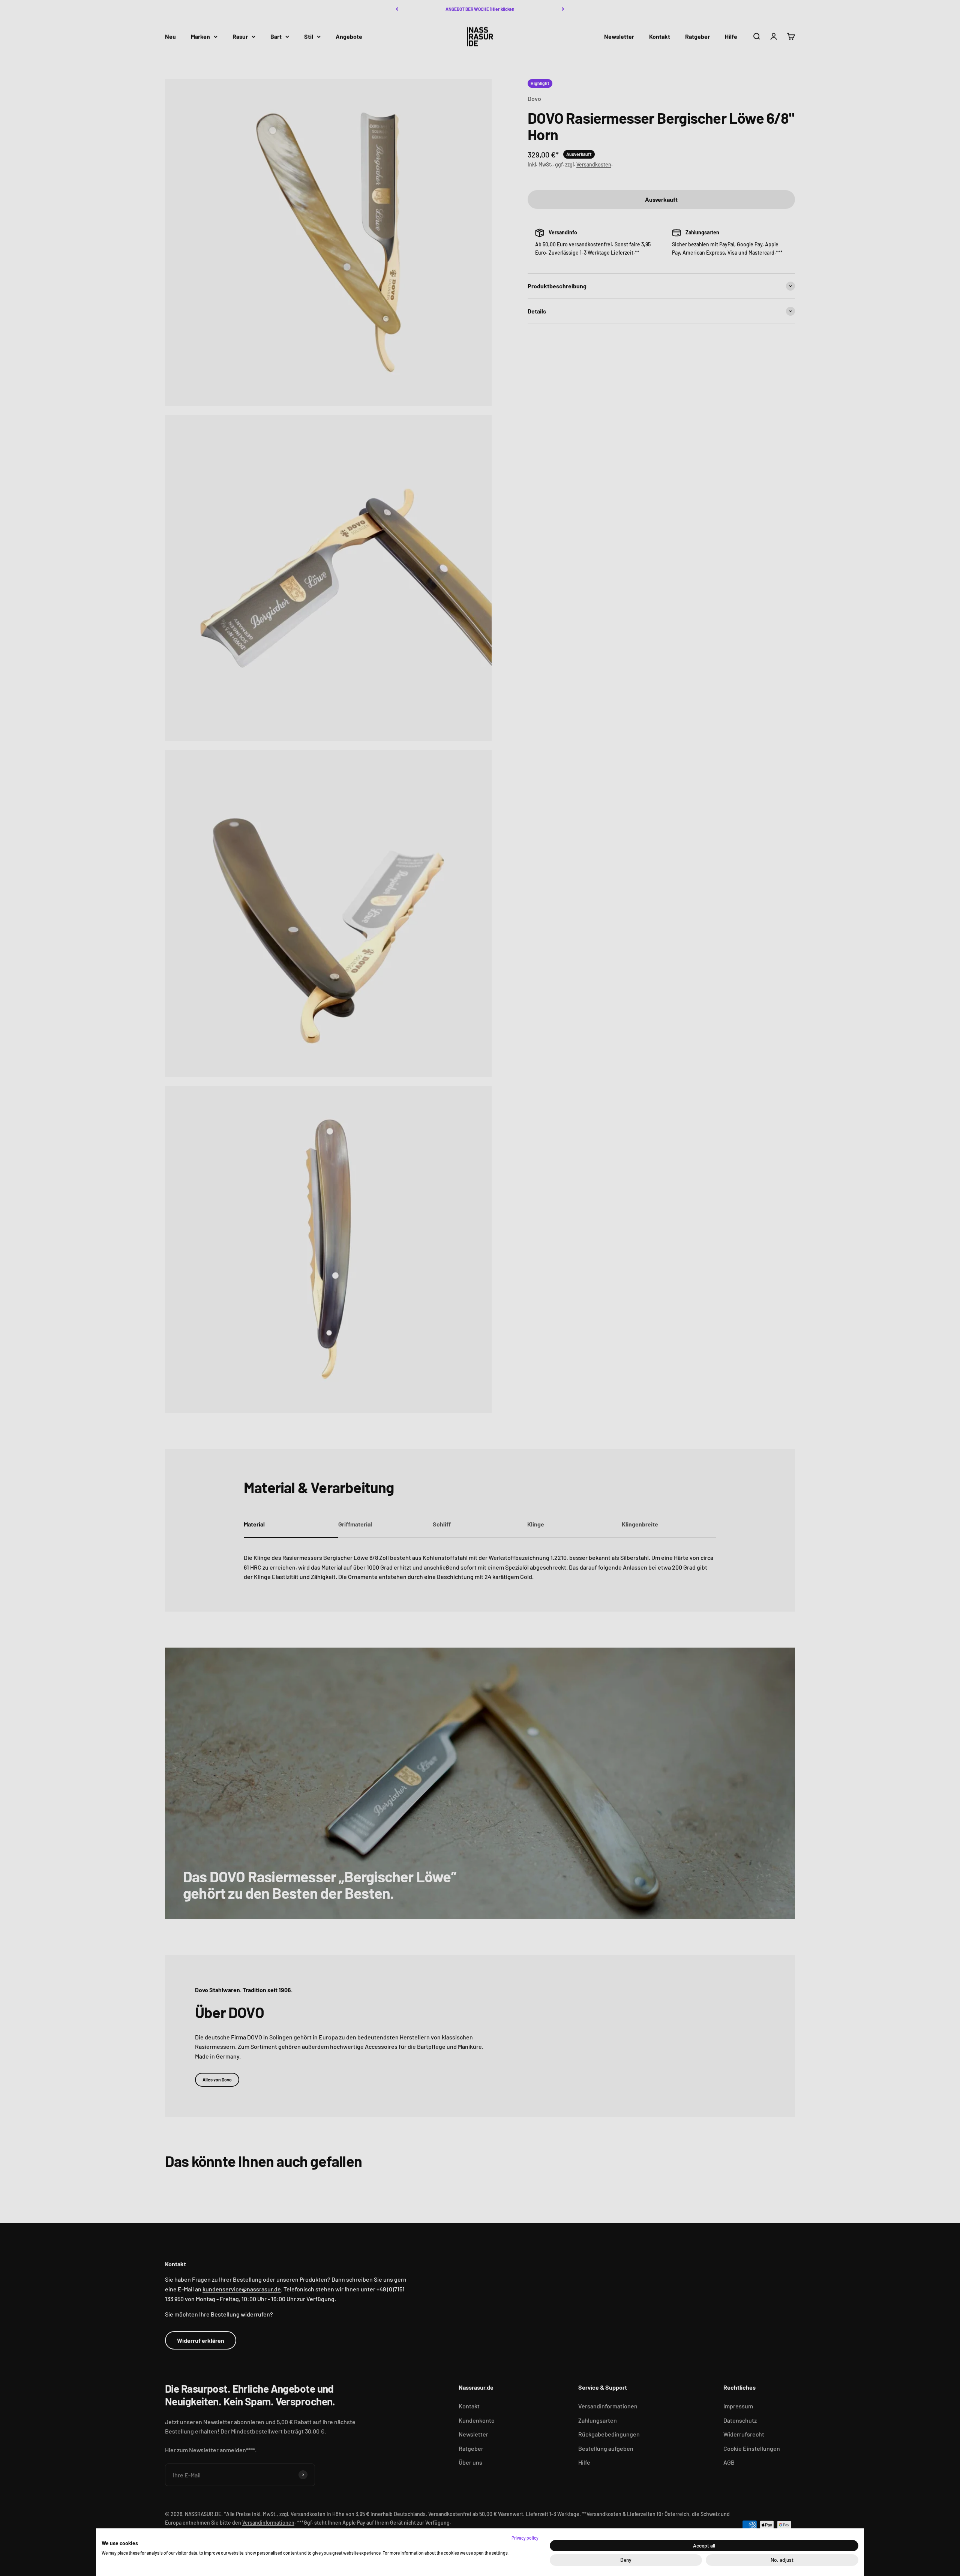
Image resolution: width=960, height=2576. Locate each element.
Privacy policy (525, 2538)
